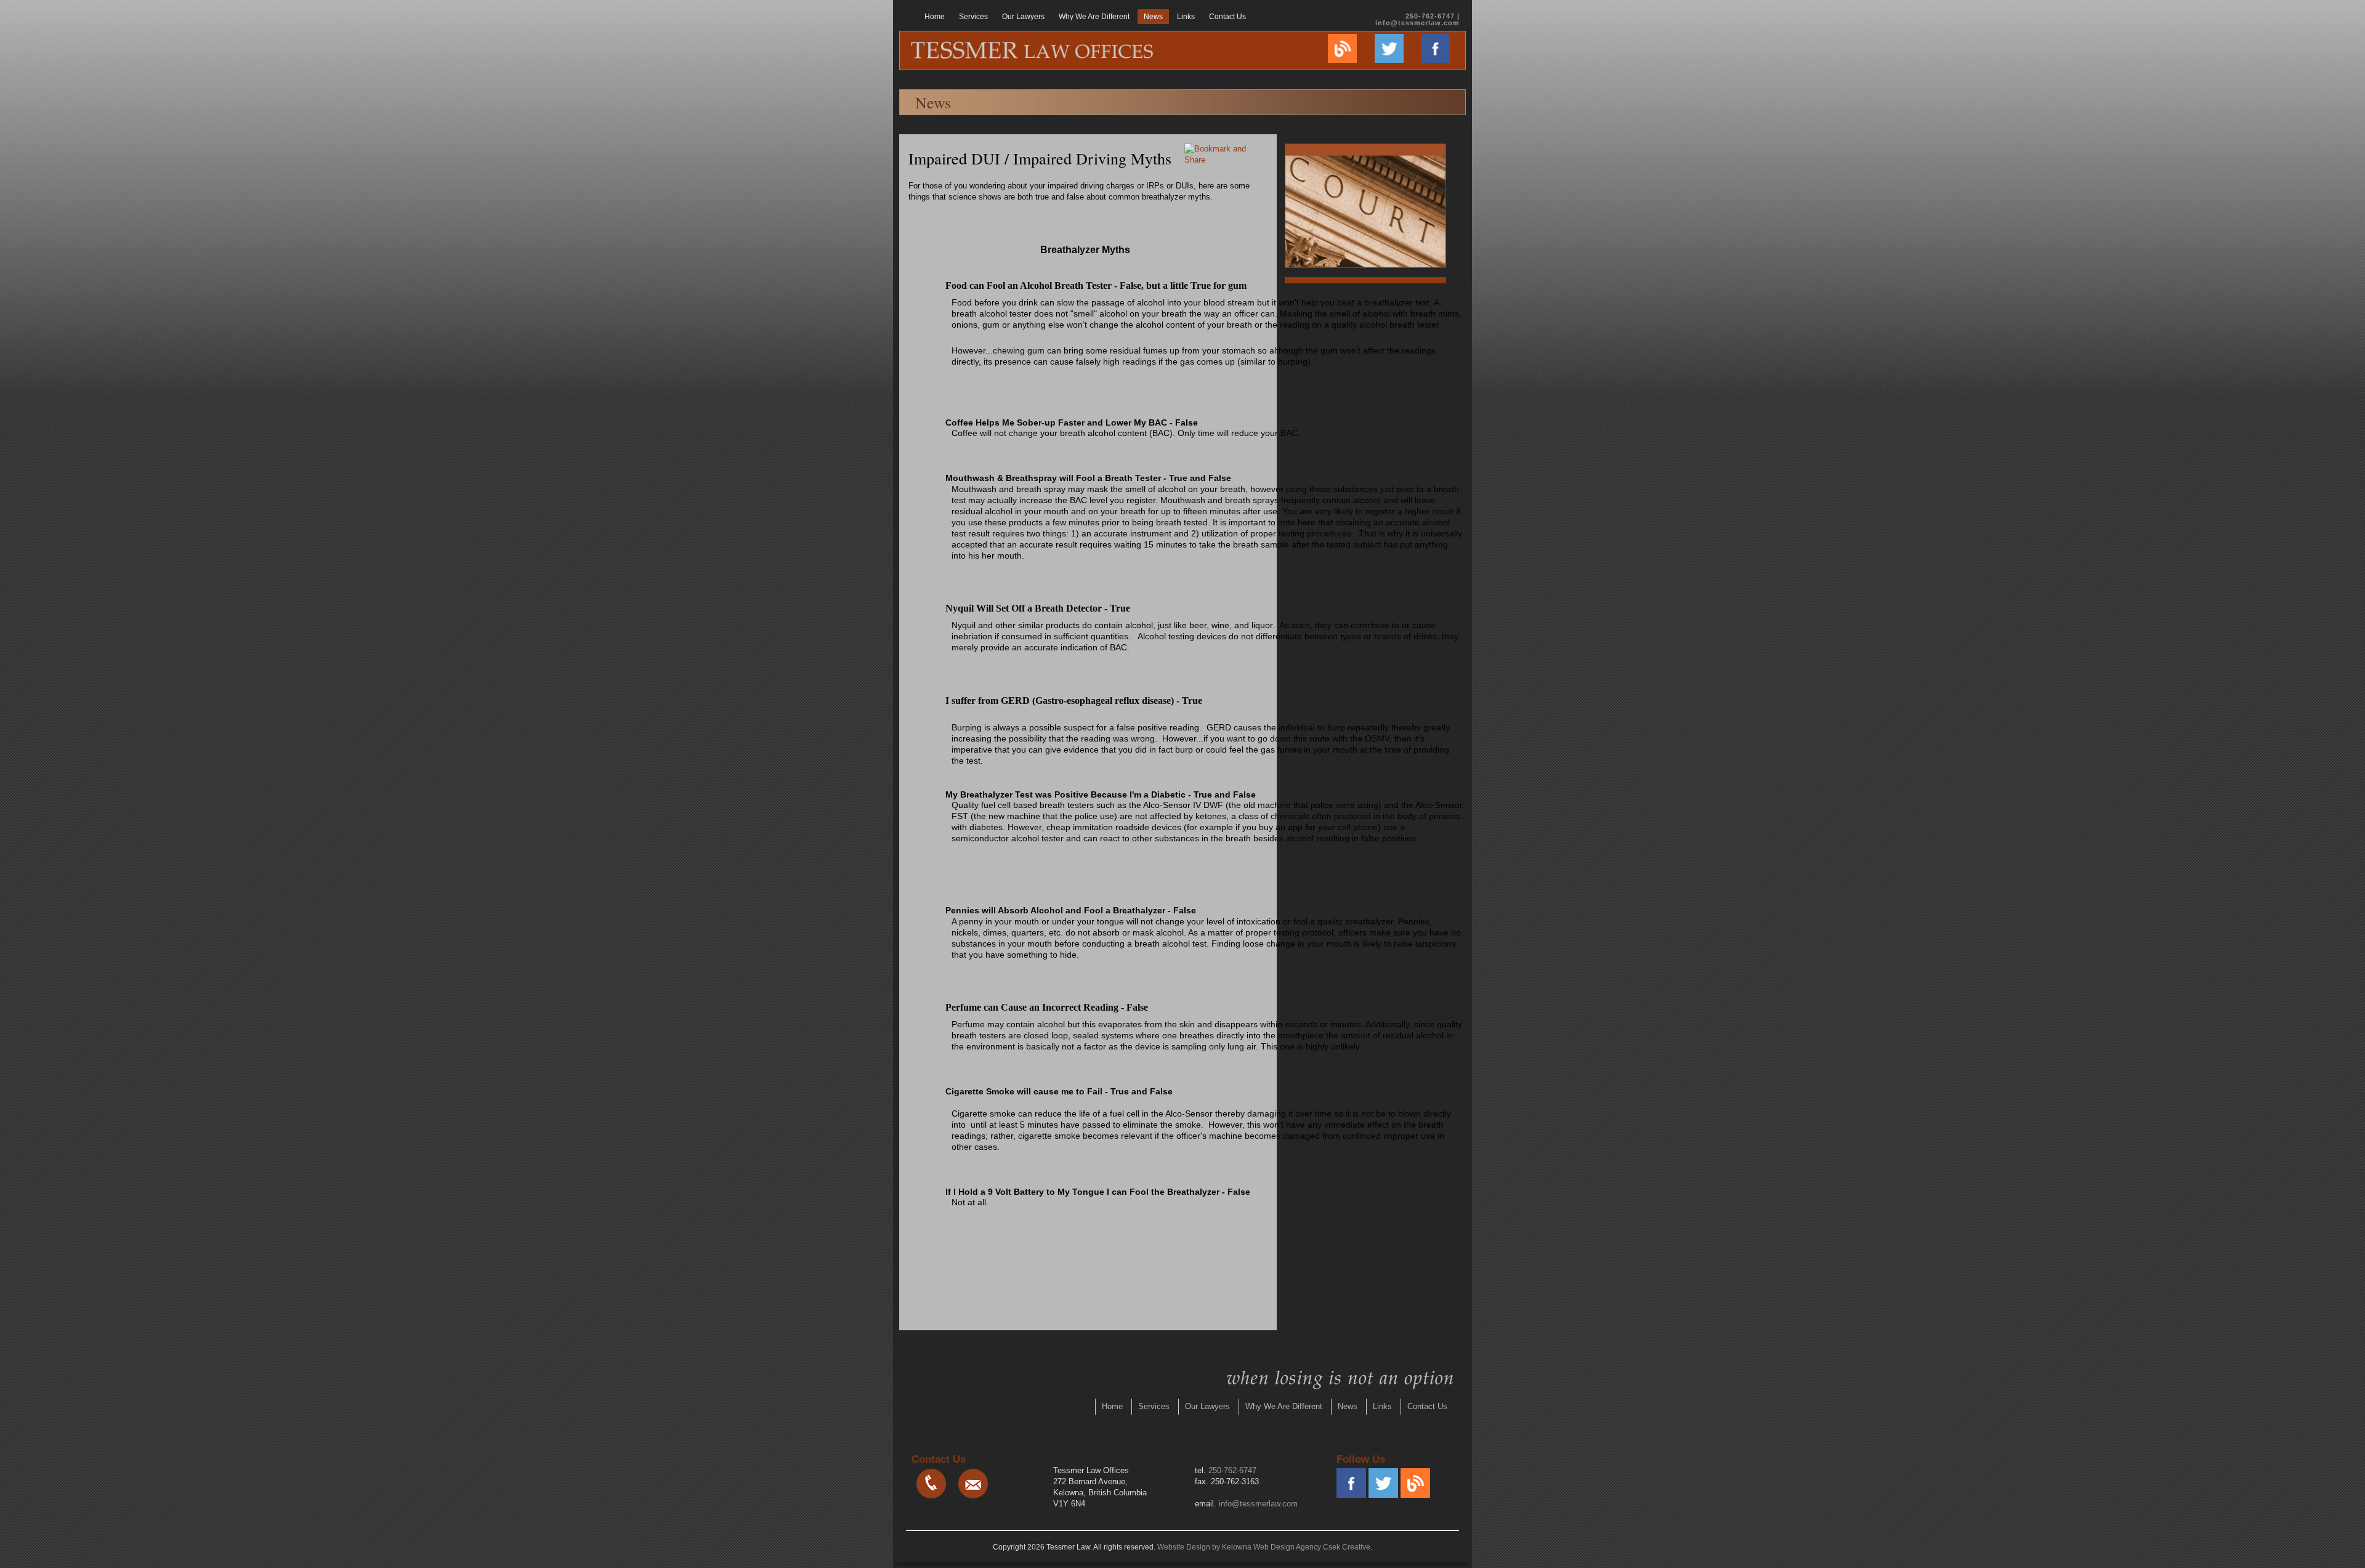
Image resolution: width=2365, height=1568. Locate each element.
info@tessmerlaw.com (1417, 23)
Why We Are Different (1094, 17)
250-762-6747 (1232, 1470)
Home (935, 17)
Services (973, 17)
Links (1186, 17)
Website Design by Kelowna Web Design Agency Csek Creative (1264, 1547)
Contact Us (1227, 17)
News (1153, 17)
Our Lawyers (1023, 17)
